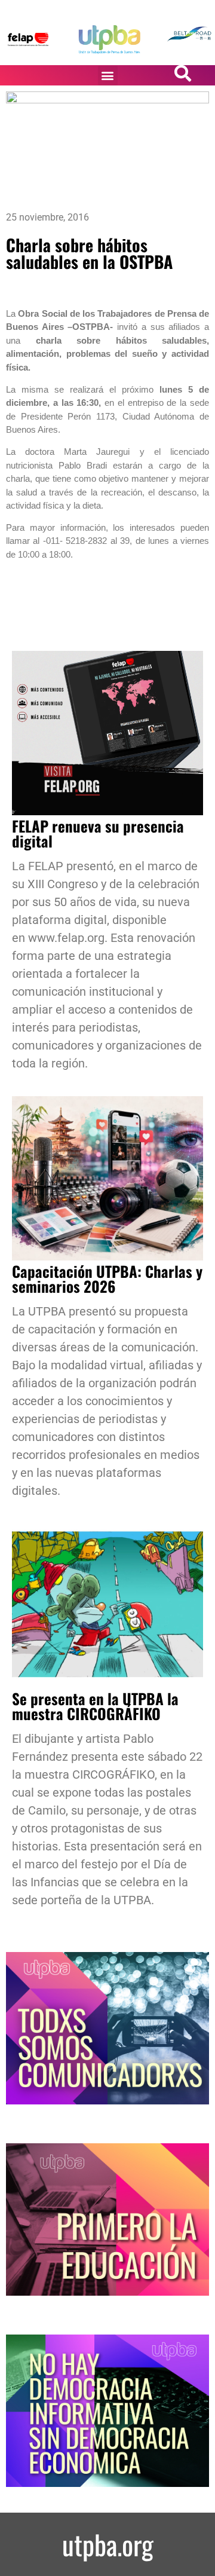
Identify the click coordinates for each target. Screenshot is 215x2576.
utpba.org (108, 2544)
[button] (108, 76)
